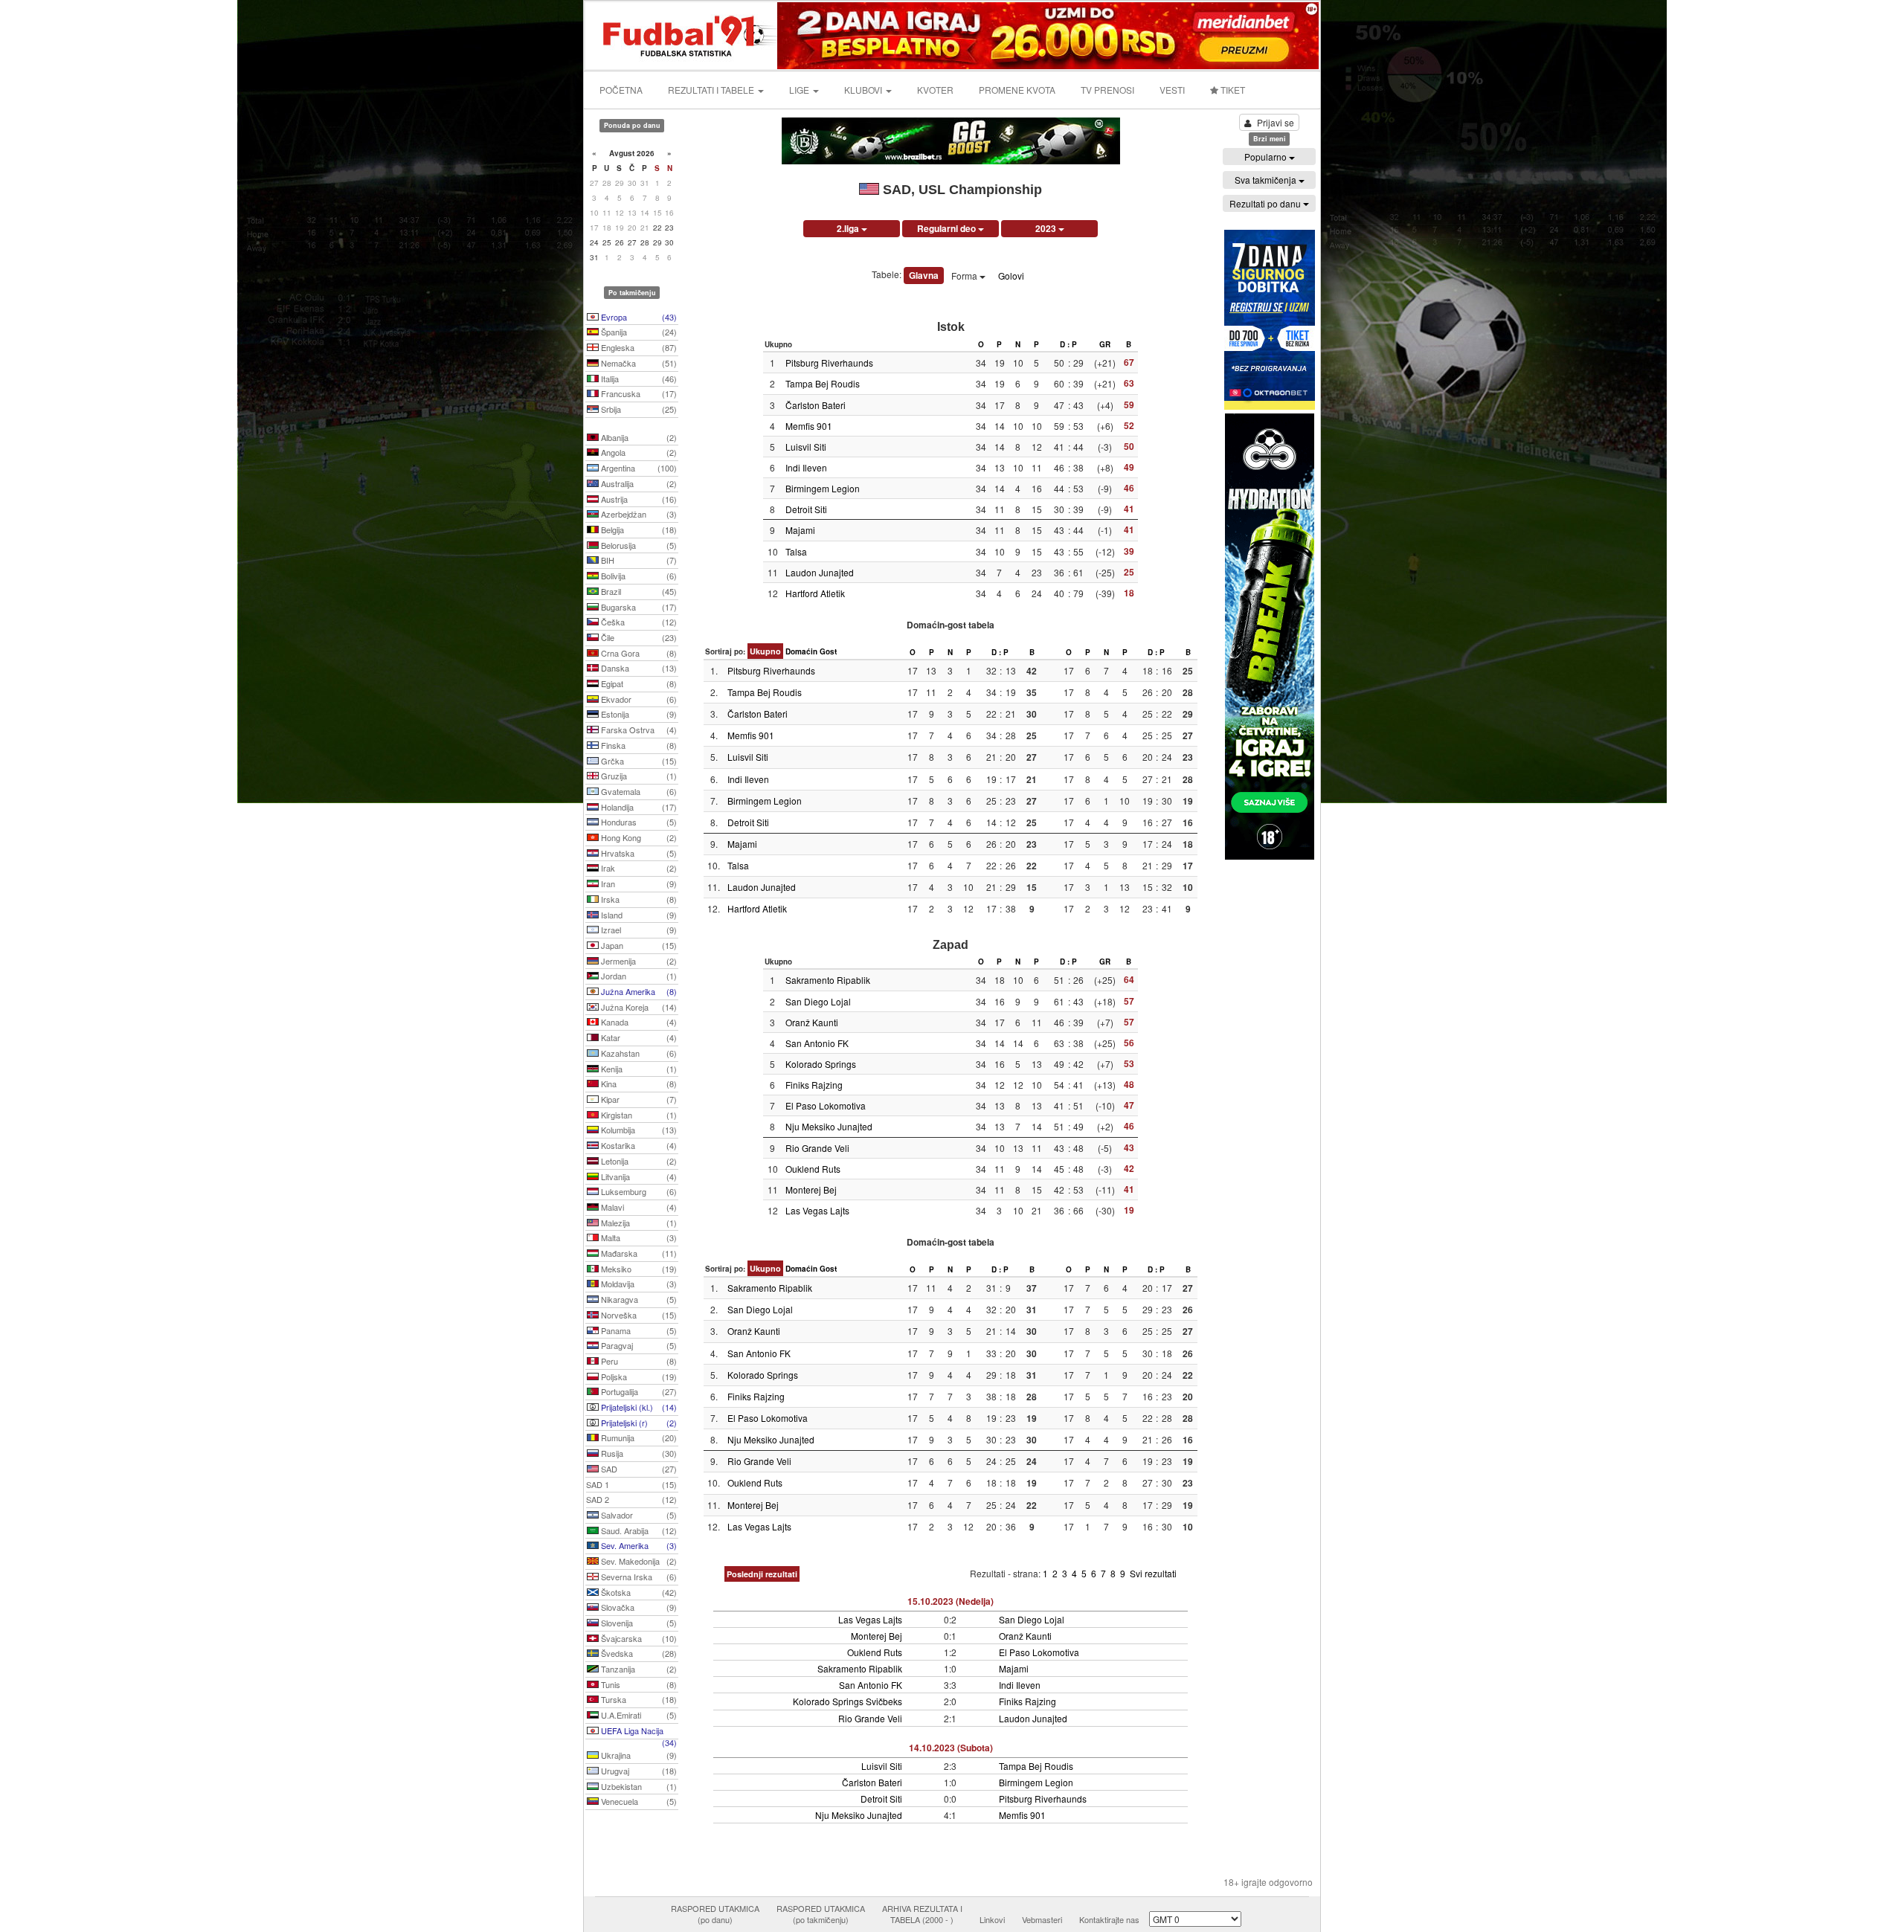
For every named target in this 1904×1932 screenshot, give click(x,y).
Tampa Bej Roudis (823, 383)
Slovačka (638, 1607)
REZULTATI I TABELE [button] (712, 90)
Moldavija (638, 1284)
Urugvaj (638, 1771)
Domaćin (801, 651)
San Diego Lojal (818, 1001)
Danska (638, 668)
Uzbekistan (638, 1786)
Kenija (638, 1069)
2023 (1047, 228)
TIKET (1232, 90)
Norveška (638, 1315)
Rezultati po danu (1266, 203)
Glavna (924, 275)
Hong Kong (638, 837)
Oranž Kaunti (812, 1022)
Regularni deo (948, 228)
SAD (638, 1469)
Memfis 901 (809, 426)
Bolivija (638, 576)
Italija (638, 379)
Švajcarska (638, 1638)
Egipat (638, 683)
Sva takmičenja (1267, 180)
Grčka (638, 761)
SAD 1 (631, 1484)
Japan (638, 945)
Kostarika (638, 1145)
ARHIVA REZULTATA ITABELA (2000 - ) (922, 1914)
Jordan (638, 976)
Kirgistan (638, 1115)
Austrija (638, 499)
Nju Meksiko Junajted (829, 1126)
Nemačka (638, 363)
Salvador (638, 1515)
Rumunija (638, 1437)
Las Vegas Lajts (817, 1210)
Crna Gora (638, 653)
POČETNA (621, 90)
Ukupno (765, 651)
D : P (1068, 344)
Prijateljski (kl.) (638, 1407)
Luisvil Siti (806, 447)
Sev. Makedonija (638, 1561)
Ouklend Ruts (813, 1169)
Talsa (796, 551)
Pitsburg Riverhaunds (829, 363)
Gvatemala (638, 791)
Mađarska (638, 1253)
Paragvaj (638, 1345)
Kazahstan (638, 1053)
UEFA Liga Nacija (638, 1732)
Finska (638, 745)
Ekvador (638, 699)
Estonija (638, 714)
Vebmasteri (1042, 1919)
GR (1105, 344)
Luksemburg (638, 1191)
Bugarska (638, 607)
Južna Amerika (638, 991)
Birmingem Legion (823, 488)
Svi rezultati (1153, 1573)
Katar (638, 1037)
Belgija (638, 529)
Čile (638, 637)
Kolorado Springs (821, 1064)
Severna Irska (638, 1577)
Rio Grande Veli (817, 1148)
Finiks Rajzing (814, 1085)
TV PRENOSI (1107, 90)
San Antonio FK (817, 1043)
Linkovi (992, 1919)
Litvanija (638, 1176)
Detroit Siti (806, 509)
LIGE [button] (800, 90)
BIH (638, 560)
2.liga (849, 228)
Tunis (638, 1684)
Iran (638, 883)
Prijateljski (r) (638, 1423)
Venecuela (638, 1801)
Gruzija (638, 776)
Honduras (638, 822)
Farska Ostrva (638, 730)
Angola (638, 452)
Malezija (638, 1223)
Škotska (638, 1592)
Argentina (638, 468)
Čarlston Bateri (816, 405)
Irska (638, 899)
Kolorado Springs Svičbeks (848, 1701)
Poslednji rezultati (762, 1574)
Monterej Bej (811, 1189)
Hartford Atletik (815, 593)
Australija (638, 483)
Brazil (638, 591)
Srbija (638, 409)
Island (638, 915)
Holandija (638, 807)
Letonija (638, 1161)
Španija (638, 332)
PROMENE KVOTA (1017, 90)
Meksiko (638, 1269)
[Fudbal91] (682, 34)
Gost (828, 651)
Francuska (638, 393)
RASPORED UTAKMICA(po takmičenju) (821, 1914)
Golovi (1011, 276)
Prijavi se (1276, 122)
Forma (965, 276)
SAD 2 (631, 1499)
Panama (638, 1330)
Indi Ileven (806, 467)
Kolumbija (638, 1130)
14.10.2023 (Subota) (951, 1748)
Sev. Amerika (638, 1545)
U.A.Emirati (638, 1715)
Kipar (638, 1099)
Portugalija (638, 1391)
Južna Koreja (638, 1007)
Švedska (638, 1653)
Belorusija (638, 545)
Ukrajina (638, 1755)
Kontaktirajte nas (1109, 1919)
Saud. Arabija (638, 1530)
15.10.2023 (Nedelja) (951, 1601)
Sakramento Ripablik (828, 980)
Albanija (638, 437)
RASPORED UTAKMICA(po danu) (715, 1914)
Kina (638, 1083)
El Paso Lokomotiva (826, 1105)
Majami (800, 530)
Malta (638, 1237)
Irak (638, 868)
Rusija (638, 1453)
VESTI (1172, 90)
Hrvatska (638, 853)
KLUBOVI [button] (864, 90)
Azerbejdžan (638, 514)
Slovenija (638, 1623)
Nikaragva (638, 1299)
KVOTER (935, 90)
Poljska (638, 1376)
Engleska (638, 347)
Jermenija (638, 961)
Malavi (638, 1207)
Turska (638, 1699)
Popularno (1267, 157)
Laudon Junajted (820, 572)
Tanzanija (638, 1669)
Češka (638, 622)
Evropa (638, 317)
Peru (638, 1361)
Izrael (638, 930)
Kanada (638, 1022)
